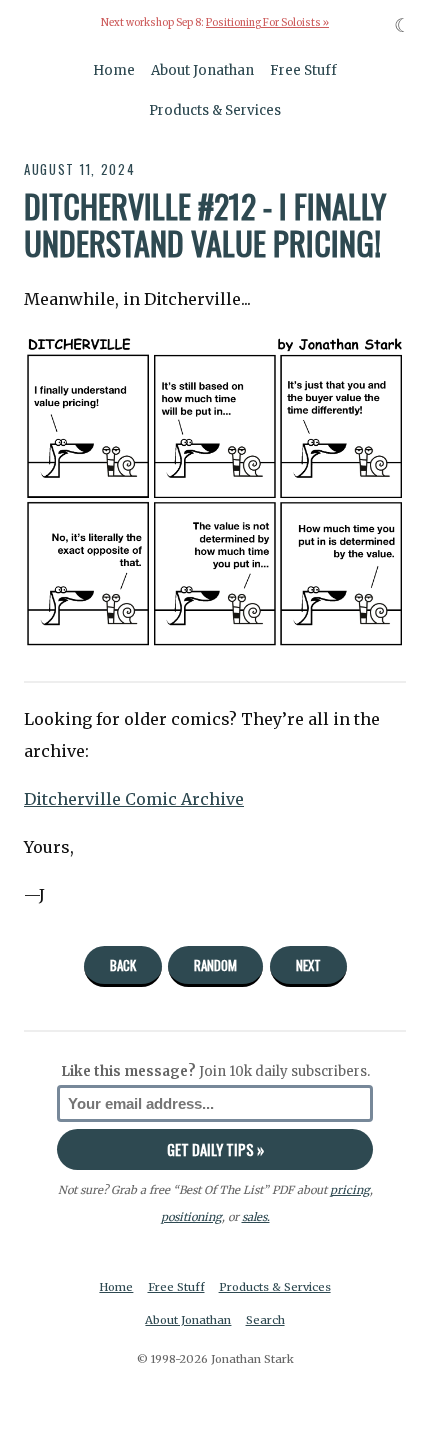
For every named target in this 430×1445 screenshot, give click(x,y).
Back (123, 965)
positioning (191, 1217)
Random (215, 965)
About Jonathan (202, 70)
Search (265, 1320)
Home (114, 70)
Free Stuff (303, 70)
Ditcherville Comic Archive (134, 799)
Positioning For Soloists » (267, 23)
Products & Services (215, 110)
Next (308, 965)
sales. (256, 1217)
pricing (350, 1190)
